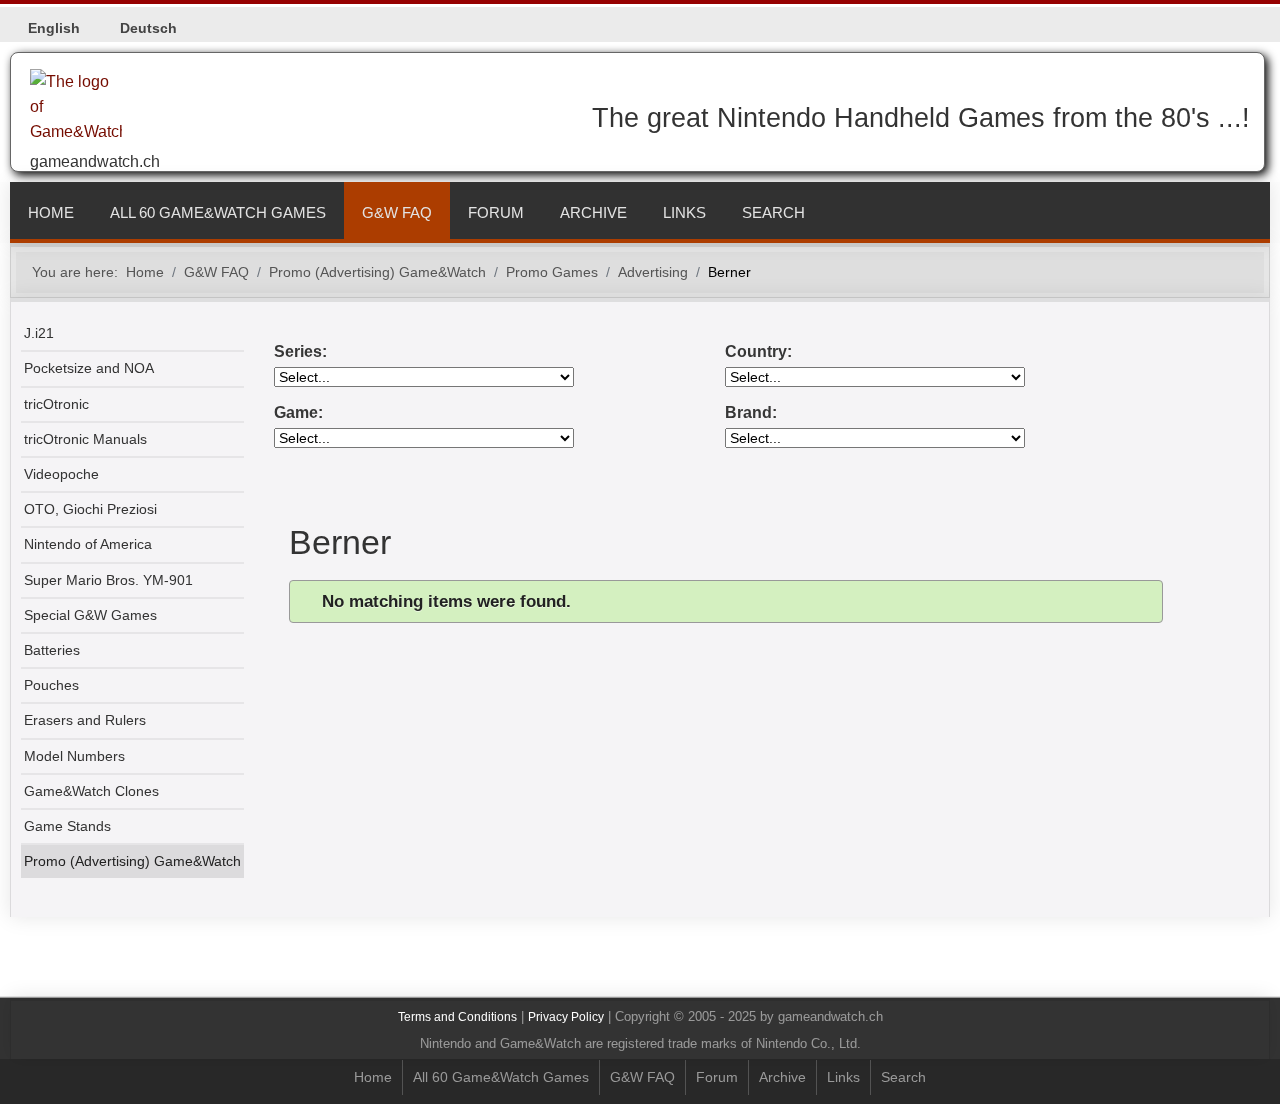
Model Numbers (74, 756)
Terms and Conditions (457, 1017)
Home (51, 212)
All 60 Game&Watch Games (218, 212)
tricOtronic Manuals (85, 439)
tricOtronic (56, 404)
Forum (496, 212)
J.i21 (39, 333)
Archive (593, 212)
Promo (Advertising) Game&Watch (132, 861)
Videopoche (61, 474)
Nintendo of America (88, 544)
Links (684, 212)
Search (773, 212)
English (54, 28)
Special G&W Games (90, 615)
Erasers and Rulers (85, 720)
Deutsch (148, 28)
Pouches (51, 685)
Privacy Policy (566, 1017)
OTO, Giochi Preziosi (90, 509)
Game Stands (67, 826)
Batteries (52, 650)
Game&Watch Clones (91, 791)
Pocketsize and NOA (89, 368)
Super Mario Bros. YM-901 (108, 580)
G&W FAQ (397, 212)
